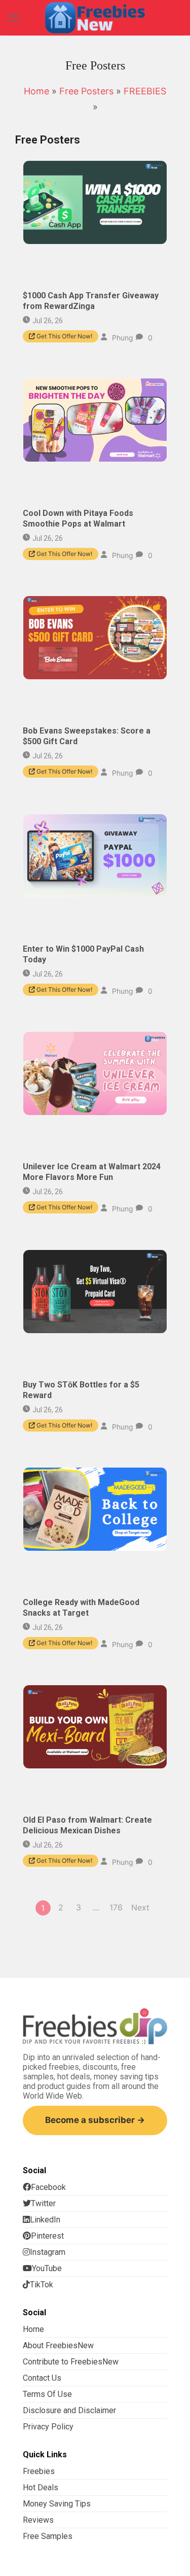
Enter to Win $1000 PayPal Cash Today (83, 954)
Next (140, 1907)
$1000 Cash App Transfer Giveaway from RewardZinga (91, 301)
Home (36, 91)
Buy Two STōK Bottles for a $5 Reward (81, 1390)
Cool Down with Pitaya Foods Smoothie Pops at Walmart (78, 518)
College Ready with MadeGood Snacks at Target (81, 1608)
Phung (123, 337)
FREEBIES (145, 91)
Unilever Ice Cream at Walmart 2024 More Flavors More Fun (92, 1172)
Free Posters (86, 91)
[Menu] (14, 18)
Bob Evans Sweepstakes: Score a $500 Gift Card (87, 737)
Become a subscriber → (95, 2120)
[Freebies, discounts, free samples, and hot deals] (95, 18)
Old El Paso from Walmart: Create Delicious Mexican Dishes (87, 1826)
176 (116, 1907)
